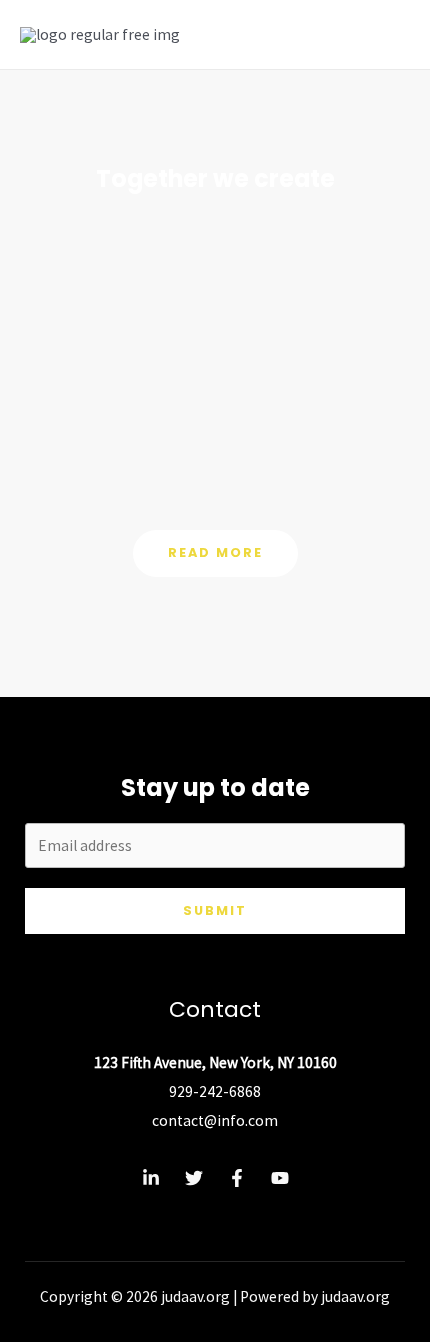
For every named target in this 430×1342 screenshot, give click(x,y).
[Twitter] (194, 1178)
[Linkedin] (151, 1178)
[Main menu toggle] (388, 34)
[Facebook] (237, 1178)
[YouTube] (280, 1178)
